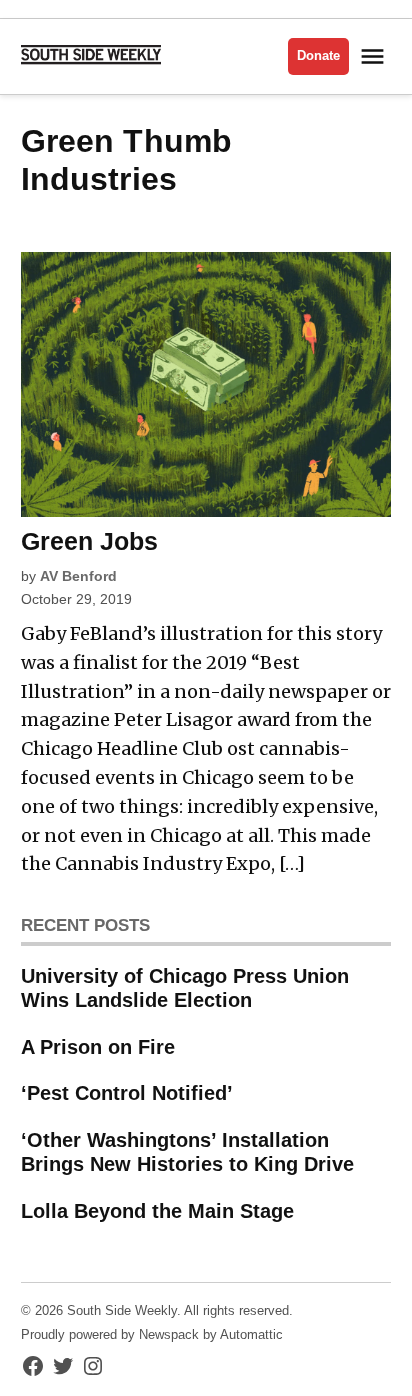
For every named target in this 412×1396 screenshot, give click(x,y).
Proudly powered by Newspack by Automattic (152, 1335)
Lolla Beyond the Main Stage (157, 1211)
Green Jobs (89, 541)
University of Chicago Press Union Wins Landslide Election (185, 988)
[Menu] (375, 56)
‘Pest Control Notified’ (127, 1093)
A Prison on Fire (98, 1047)
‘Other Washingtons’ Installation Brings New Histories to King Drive (187, 1152)
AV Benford (78, 576)
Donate (318, 56)
